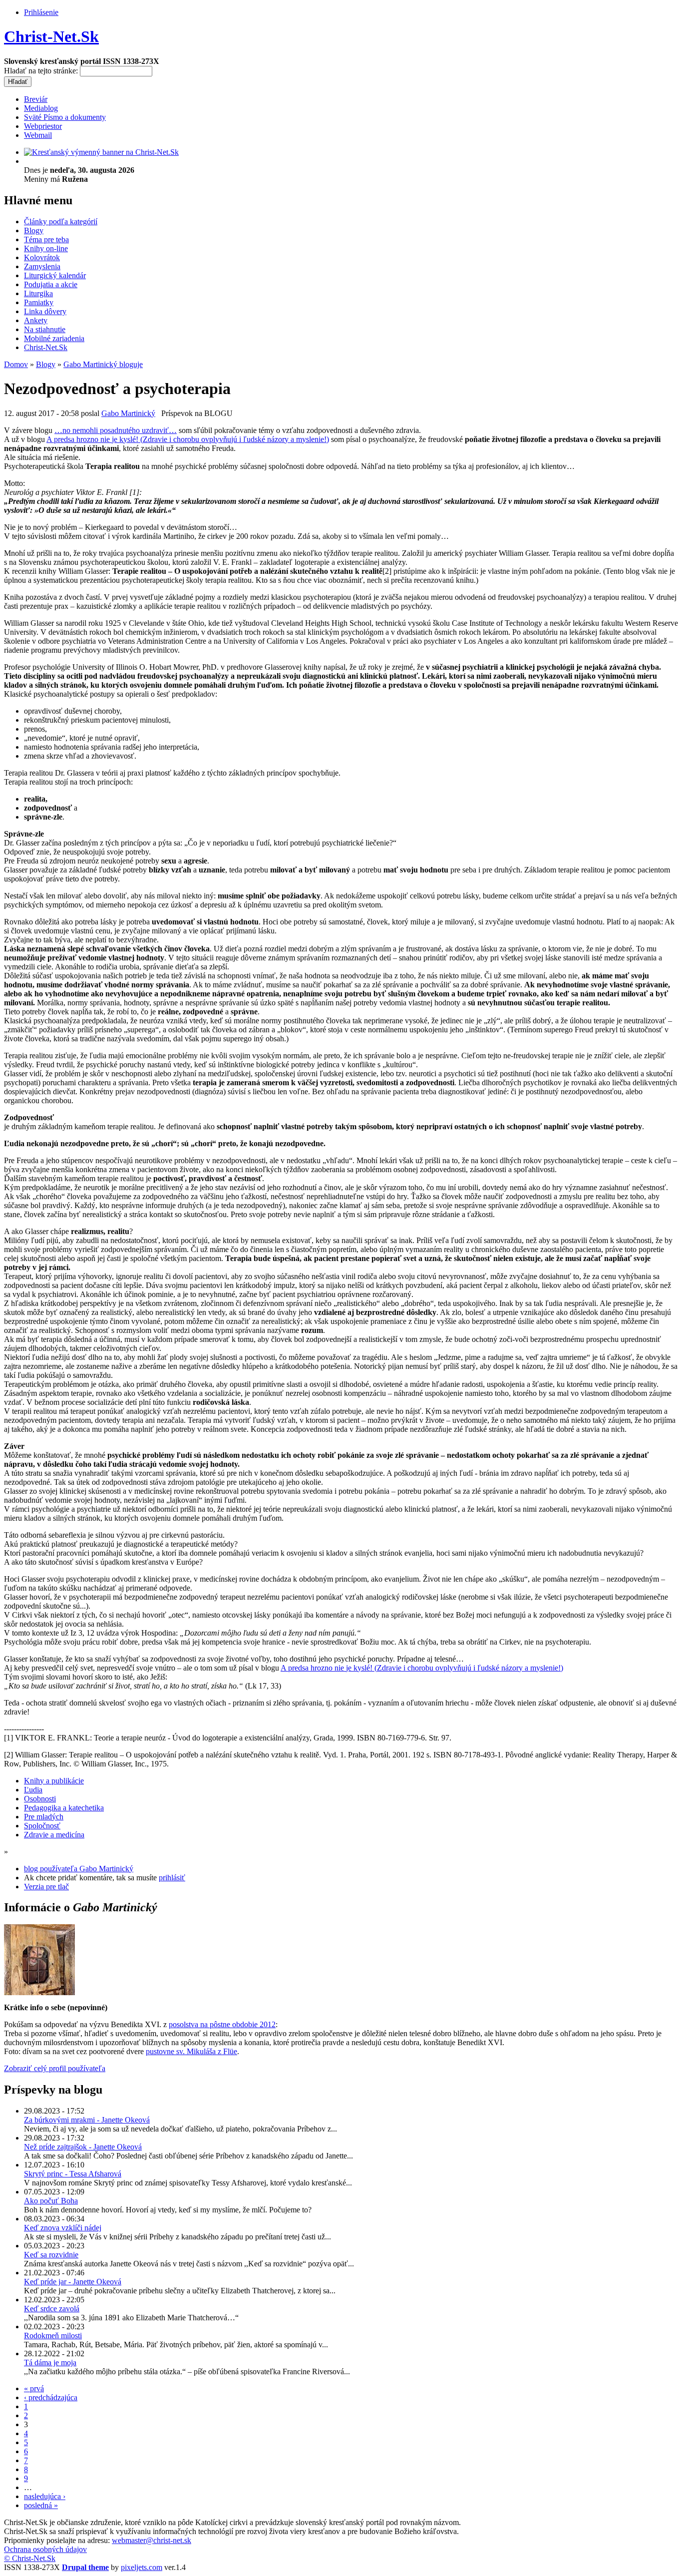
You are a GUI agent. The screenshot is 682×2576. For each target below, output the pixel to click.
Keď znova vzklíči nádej (63, 2228)
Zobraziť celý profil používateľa (55, 2068)
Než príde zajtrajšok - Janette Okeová (83, 2147)
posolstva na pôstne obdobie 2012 (222, 2024)
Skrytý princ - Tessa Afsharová (73, 2174)
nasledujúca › (45, 2496)
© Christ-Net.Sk (30, 2558)
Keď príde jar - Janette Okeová (73, 2282)
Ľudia (33, 1790)
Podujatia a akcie (51, 284)
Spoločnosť (42, 1826)
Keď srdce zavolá (52, 2309)
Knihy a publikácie (54, 1781)
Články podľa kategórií (61, 221)
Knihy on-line (46, 248)
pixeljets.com (142, 2567)
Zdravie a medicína (54, 1835)
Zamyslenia (42, 266)
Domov (16, 364)
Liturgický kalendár (55, 275)
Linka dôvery (45, 311)
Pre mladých (44, 1817)
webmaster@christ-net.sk (152, 2540)
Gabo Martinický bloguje (103, 364)
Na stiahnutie (45, 329)
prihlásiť (172, 1878)
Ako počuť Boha (51, 2201)
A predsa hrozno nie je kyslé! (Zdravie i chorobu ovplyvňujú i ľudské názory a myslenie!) (188, 439)
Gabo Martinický (128, 413)
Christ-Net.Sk (51, 36)
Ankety (36, 320)
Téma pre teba (46, 239)
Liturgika (38, 293)
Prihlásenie (41, 12)
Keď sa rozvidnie (51, 2255)
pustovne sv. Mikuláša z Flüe (191, 2051)
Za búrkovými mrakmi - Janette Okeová (87, 2120)
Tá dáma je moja (50, 2362)
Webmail (38, 135)
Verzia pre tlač (46, 1887)
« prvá (34, 2388)
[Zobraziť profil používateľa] (39, 1992)
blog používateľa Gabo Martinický (79, 1869)
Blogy (34, 230)
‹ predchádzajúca (51, 2397)
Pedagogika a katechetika (64, 1808)
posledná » (41, 2505)
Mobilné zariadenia (54, 338)
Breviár (36, 99)
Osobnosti (40, 1799)
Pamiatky (39, 302)
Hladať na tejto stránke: (42, 71)
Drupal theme (85, 2567)
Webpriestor (43, 126)
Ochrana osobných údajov (45, 2549)
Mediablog (41, 108)
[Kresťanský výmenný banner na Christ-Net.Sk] (101, 152)
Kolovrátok (42, 257)
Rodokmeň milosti (53, 2336)
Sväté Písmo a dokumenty (65, 117)
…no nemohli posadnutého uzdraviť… (116, 430)
